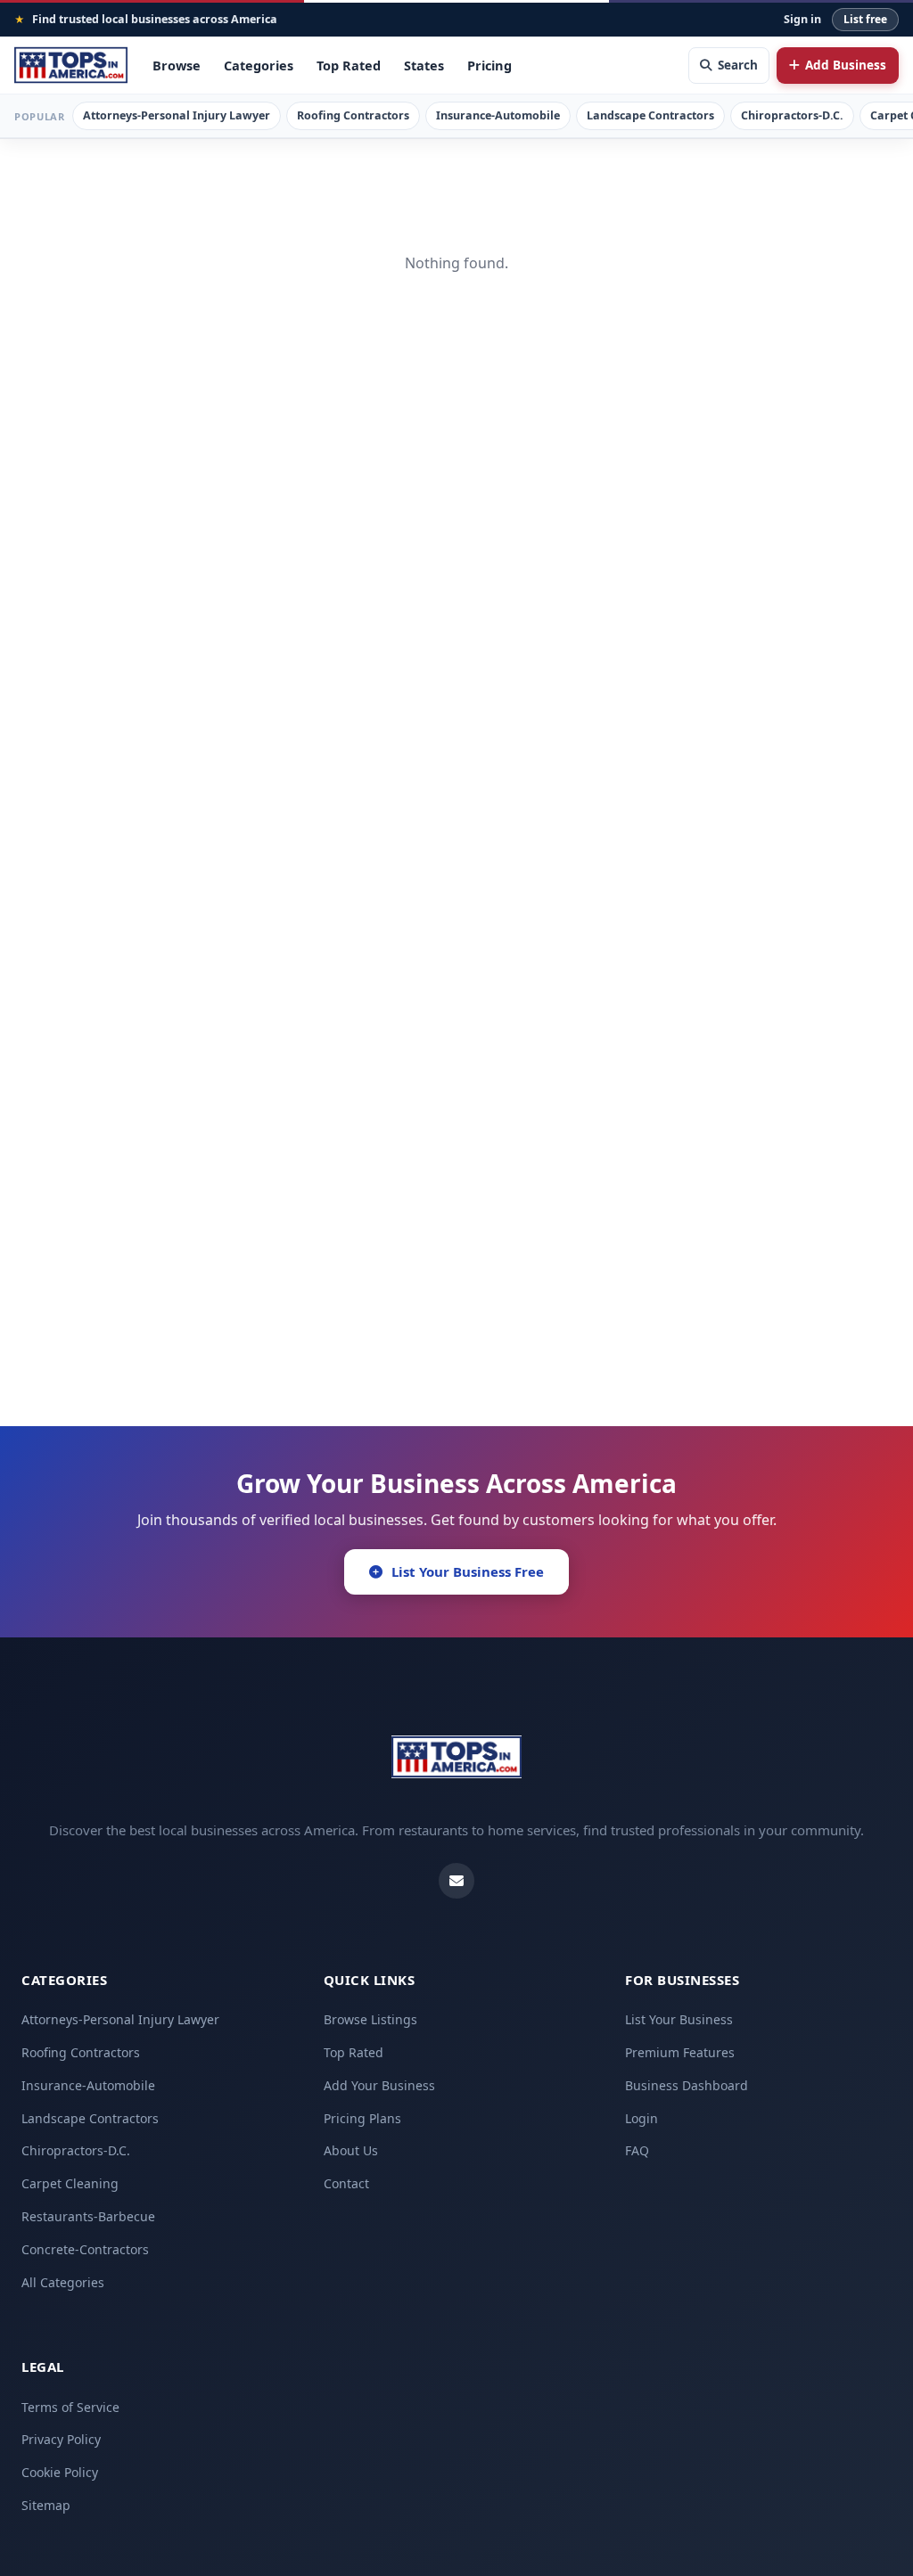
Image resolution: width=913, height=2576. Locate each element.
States (424, 65)
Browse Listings (370, 2019)
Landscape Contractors (650, 115)
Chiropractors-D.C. (792, 115)
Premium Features (680, 2052)
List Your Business (679, 2019)
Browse (177, 65)
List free (865, 19)
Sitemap (46, 2505)
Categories (259, 65)
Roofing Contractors (353, 115)
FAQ (637, 2150)
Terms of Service (70, 2407)
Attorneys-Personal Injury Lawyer (177, 115)
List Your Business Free (468, 1571)
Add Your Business (379, 2085)
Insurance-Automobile (498, 115)
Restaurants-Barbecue (88, 2216)
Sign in (802, 19)
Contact (346, 2183)
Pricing (489, 65)
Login (642, 2118)
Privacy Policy (61, 2439)
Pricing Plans (362, 2118)
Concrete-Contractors (85, 2249)
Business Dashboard (687, 2085)
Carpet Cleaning (70, 2183)
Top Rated (349, 65)
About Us (351, 2150)
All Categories (63, 2282)
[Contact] (456, 1881)
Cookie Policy (60, 2472)
